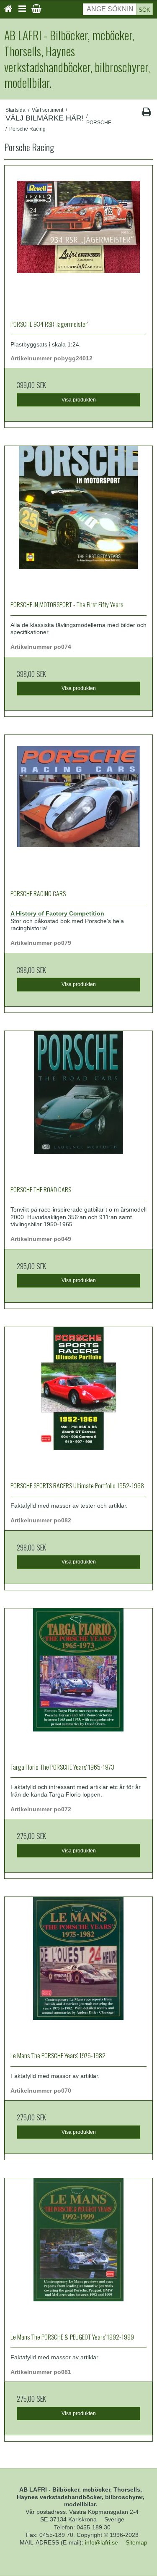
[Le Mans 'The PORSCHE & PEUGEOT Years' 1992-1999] (78, 2252)
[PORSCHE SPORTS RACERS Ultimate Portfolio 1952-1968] (78, 1401)
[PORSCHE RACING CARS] (78, 809)
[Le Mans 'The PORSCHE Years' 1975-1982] (78, 1971)
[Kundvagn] (36, 9)
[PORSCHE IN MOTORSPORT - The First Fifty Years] (78, 520)
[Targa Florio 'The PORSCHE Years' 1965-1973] (78, 1683)
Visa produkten (79, 400)
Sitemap (136, 2542)
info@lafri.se (102, 2542)
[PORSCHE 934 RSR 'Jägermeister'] (78, 240)
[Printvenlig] (146, 114)
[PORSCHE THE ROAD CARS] (78, 1105)
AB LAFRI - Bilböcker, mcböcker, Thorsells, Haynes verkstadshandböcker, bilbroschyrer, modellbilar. (77, 59)
